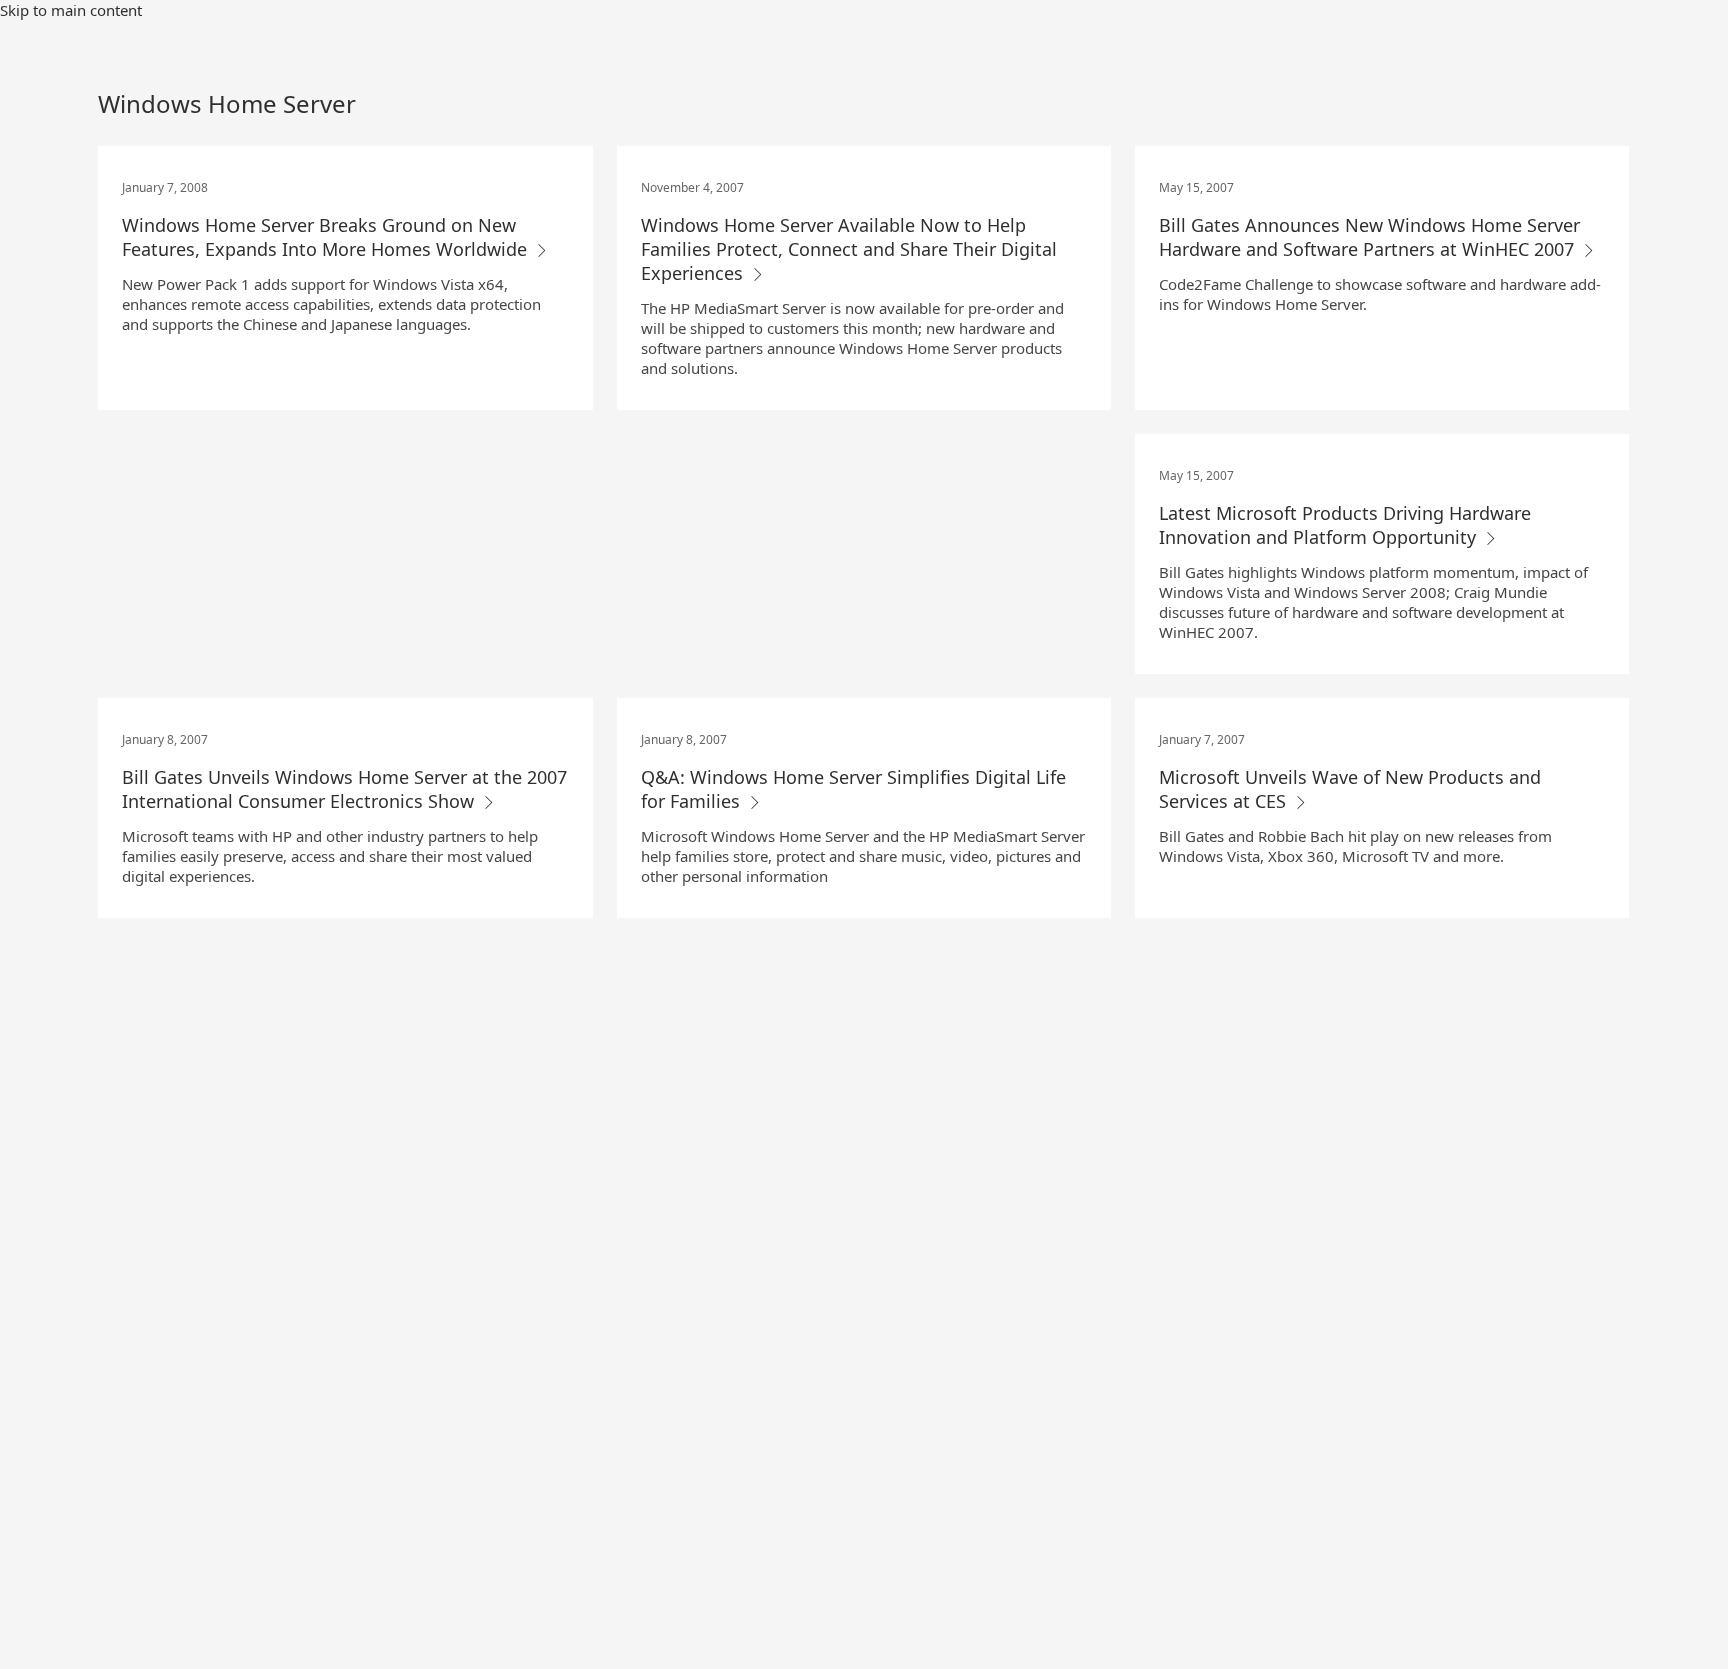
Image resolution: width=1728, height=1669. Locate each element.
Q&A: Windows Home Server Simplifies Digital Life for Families (853, 789)
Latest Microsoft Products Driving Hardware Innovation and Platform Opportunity (1345, 525)
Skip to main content (71, 10)
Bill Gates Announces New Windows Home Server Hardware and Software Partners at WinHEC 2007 (1369, 237)
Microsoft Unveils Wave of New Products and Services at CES (1350, 789)
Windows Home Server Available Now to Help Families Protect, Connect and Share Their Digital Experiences (849, 249)
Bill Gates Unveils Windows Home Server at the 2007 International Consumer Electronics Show (344, 789)
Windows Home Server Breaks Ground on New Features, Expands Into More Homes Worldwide (327, 237)
